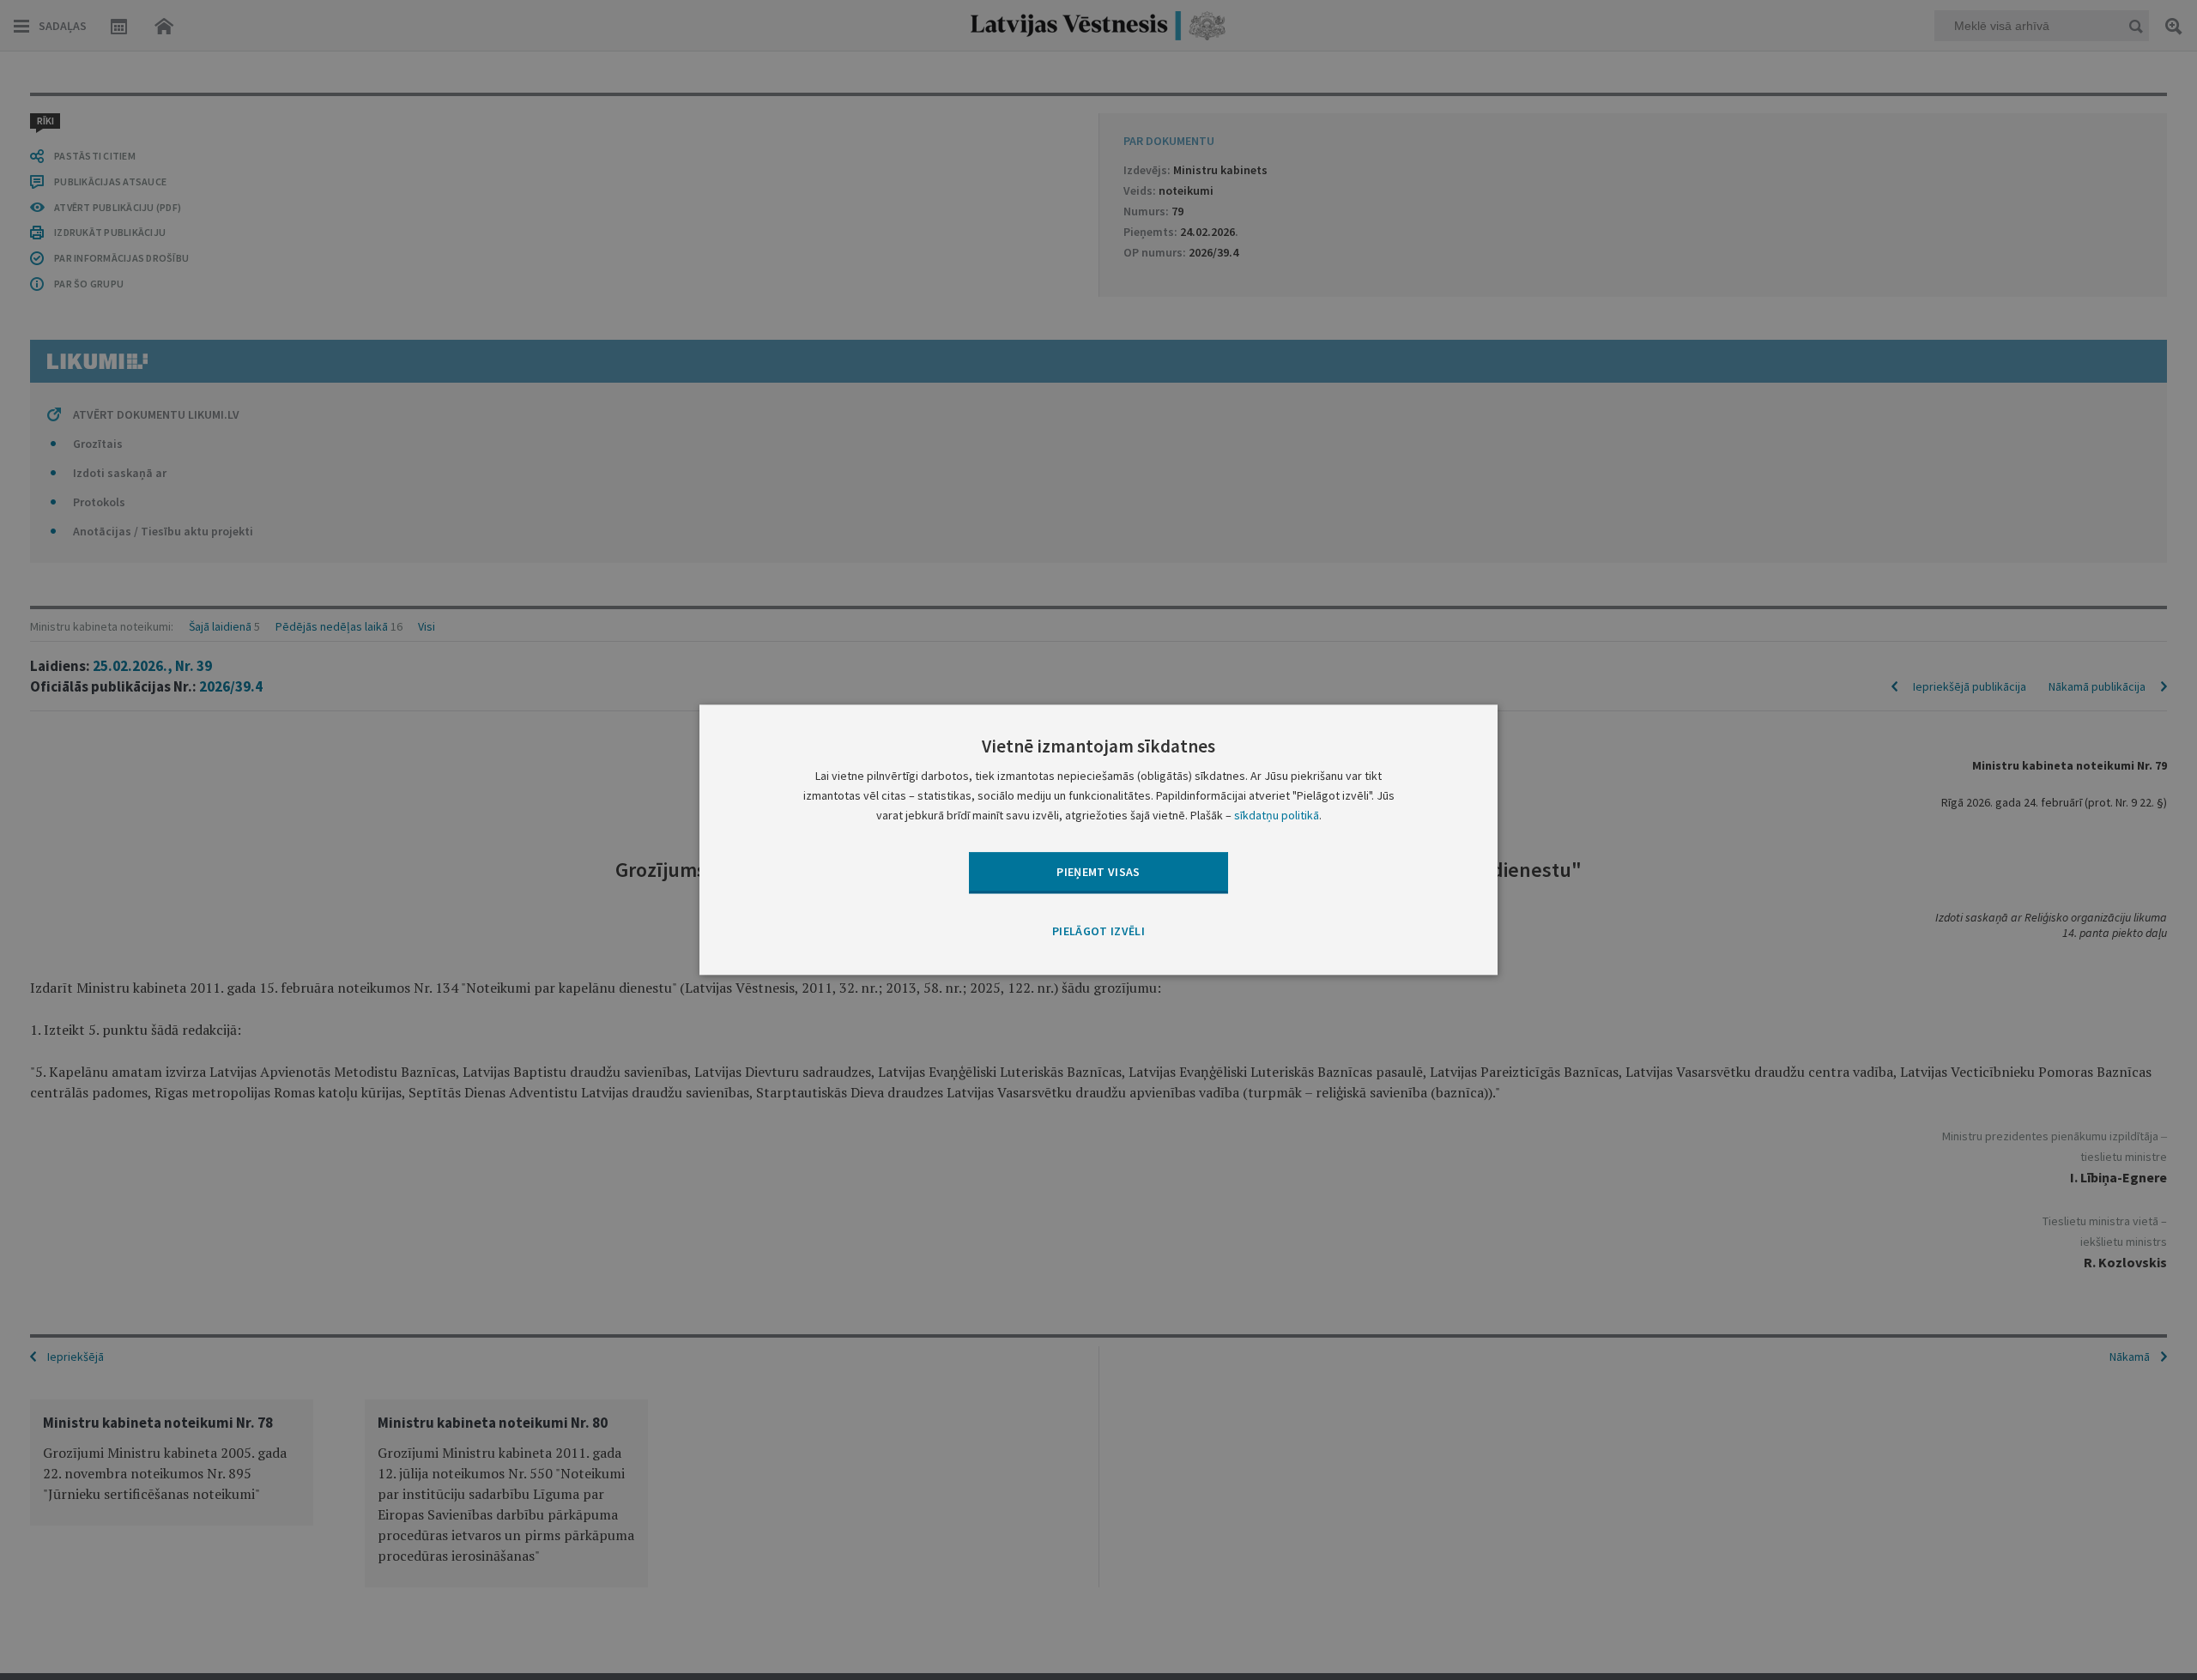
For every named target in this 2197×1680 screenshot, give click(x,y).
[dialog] (1098, 840)
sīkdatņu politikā (1277, 816)
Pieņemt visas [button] (1098, 872)
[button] (1098, 932)
